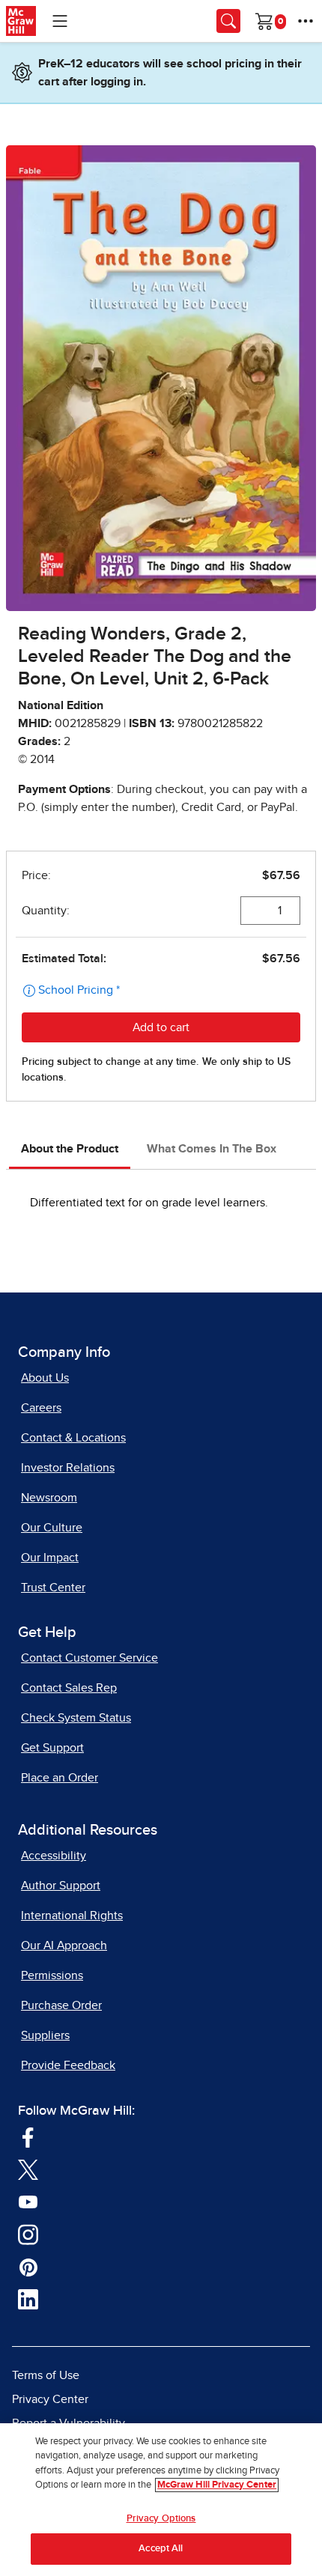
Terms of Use (46, 2375)
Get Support (52, 1748)
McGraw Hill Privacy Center (217, 2485)
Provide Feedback (68, 2065)
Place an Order (60, 1778)
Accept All (161, 2549)
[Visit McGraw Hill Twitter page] (28, 2169)
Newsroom (49, 1498)
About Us (45, 1378)
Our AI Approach (64, 1945)
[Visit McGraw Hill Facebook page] (28, 2136)
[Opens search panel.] (228, 21)
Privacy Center (50, 2399)
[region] (161, 2500)
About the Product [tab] (70, 1149)
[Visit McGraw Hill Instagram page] (28, 2234)
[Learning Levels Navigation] (60, 21)
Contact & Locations (73, 1438)
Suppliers (45, 2035)
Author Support (61, 1886)
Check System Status (76, 1718)
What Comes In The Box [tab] (212, 1149)
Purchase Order (61, 2005)
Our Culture (52, 1528)
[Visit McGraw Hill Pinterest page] (28, 2267)
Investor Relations (68, 1468)
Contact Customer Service (89, 1658)
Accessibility (54, 1856)
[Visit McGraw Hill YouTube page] (28, 2202)
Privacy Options (161, 2519)
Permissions (52, 1975)
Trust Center (53, 1588)
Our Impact (50, 1558)
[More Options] (306, 21)
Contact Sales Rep (69, 1688)
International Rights (72, 1916)
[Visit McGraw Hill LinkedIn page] (28, 2299)
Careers (41, 1408)
